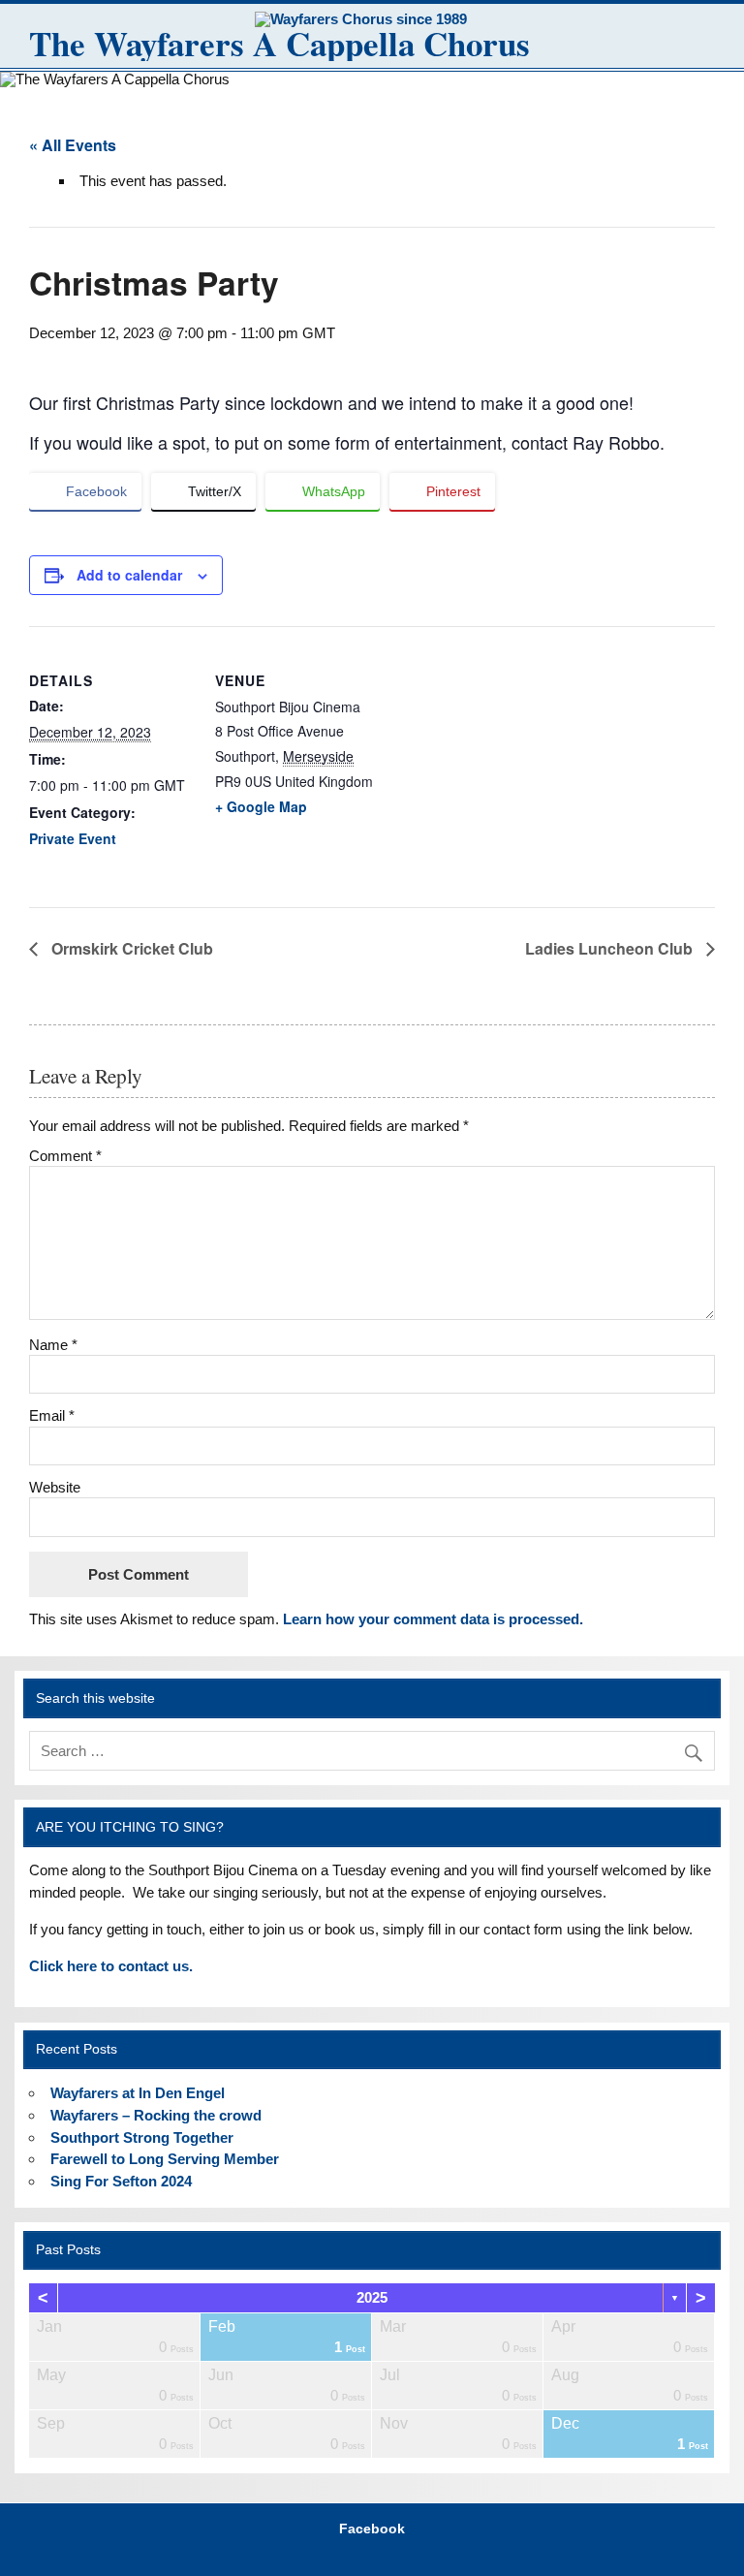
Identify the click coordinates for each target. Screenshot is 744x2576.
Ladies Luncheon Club (611, 948)
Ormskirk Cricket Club (130, 948)
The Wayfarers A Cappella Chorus (279, 43)
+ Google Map (261, 806)
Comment (65, 1156)
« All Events (73, 145)
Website (55, 1487)
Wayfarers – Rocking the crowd (156, 2115)
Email (52, 1415)
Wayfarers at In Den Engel (138, 2093)
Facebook (372, 2529)
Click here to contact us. (111, 1966)
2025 (372, 2297)
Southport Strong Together (142, 2137)
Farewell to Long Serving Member (165, 2159)
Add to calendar (129, 575)
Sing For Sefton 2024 (121, 2181)
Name (53, 1345)
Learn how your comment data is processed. (433, 1619)
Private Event (73, 838)
